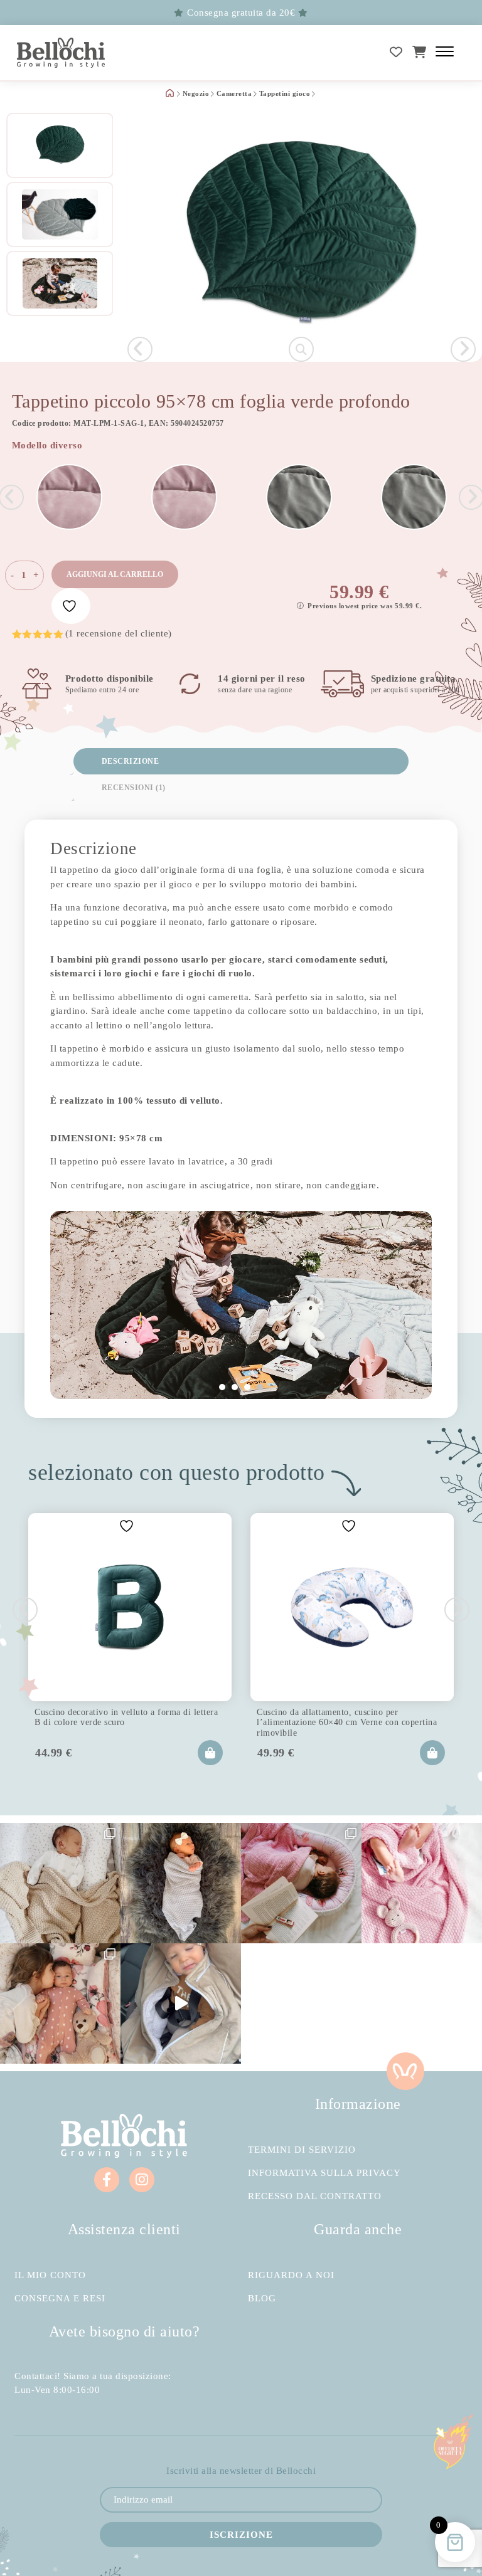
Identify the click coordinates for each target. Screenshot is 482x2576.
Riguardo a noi (291, 2275)
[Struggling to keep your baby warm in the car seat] (181, 2003)
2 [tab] (235, 1387)
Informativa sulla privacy (324, 2173)
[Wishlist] (396, 52)
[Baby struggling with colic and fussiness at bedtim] (181, 1883)
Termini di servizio (302, 2150)
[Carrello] (420, 52)
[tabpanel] (241, 1305)
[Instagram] (142, 2180)
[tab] (241, 761)
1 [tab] (222, 1387)
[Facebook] (107, 2180)
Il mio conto (50, 2275)
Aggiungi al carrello (115, 574)
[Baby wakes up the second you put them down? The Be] (301, 1883)
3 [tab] (247, 1387)
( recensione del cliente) (119, 633)
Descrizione (131, 761)
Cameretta (234, 94)
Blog (262, 2299)
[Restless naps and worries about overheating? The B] (422, 1883)
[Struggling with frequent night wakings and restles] (60, 1883)
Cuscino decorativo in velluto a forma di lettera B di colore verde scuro (126, 1717)
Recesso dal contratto (315, 2196)
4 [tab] (260, 1387)
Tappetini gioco (285, 94)
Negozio (196, 94)
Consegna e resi (60, 2299)
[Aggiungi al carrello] (210, 1753)
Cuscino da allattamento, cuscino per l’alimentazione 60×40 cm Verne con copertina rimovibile (347, 1721)
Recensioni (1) (134, 788)
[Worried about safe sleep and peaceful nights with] (60, 2003)
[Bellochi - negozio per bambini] (61, 53)
